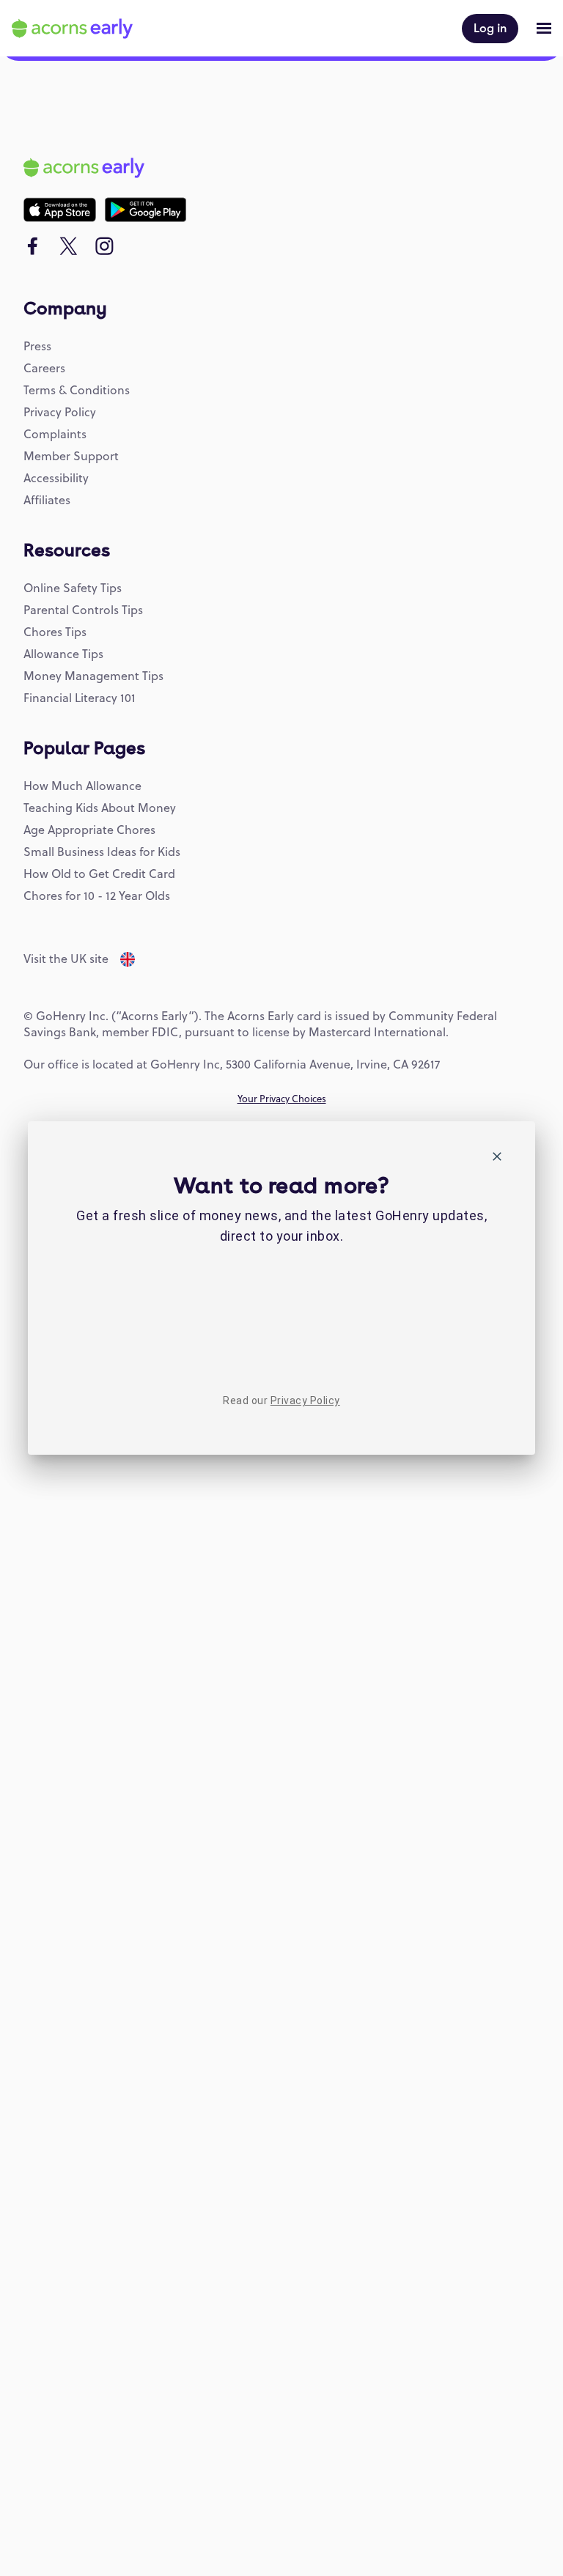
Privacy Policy (305, 1400)
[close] (497, 1159)
